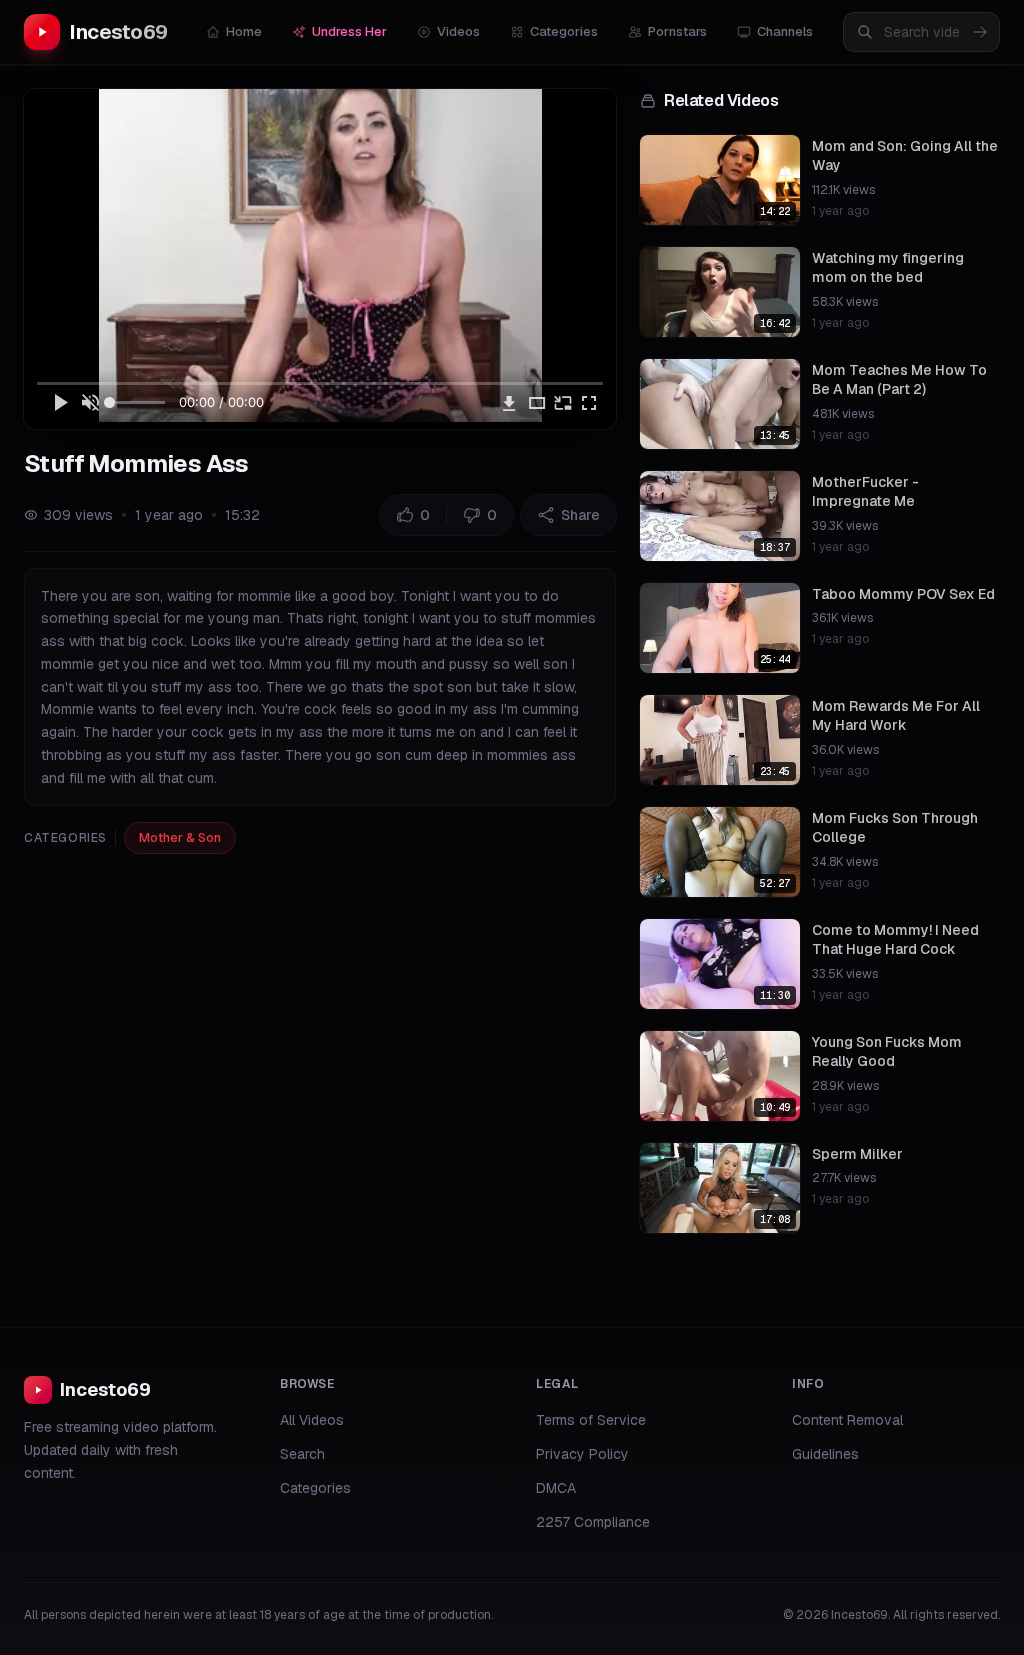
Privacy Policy (582, 1454)
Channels (785, 31)
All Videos (312, 1420)
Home (244, 31)
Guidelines (825, 1454)
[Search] (980, 32)
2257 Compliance (593, 1522)
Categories (564, 31)
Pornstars (677, 31)
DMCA (556, 1488)
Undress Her (349, 31)
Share (580, 515)
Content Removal (847, 1420)
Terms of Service (591, 1420)
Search (302, 1454)
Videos (458, 31)
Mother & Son (180, 837)
